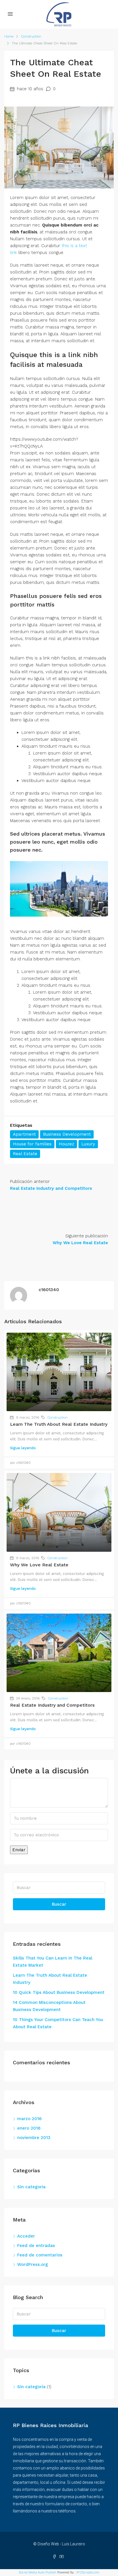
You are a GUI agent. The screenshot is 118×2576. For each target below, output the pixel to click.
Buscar (59, 1904)
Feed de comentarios (40, 2255)
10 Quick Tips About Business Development (59, 1992)
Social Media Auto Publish (38, 2572)
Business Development (67, 1134)
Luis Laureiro (73, 2544)
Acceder (26, 2236)
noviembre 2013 (34, 2138)
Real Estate (25, 1154)
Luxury (88, 1144)
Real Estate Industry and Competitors (52, 1705)
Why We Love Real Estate (39, 1565)
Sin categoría (31, 2187)
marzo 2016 (29, 2119)
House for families (32, 1144)
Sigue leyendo (23, 1448)
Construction (31, 36)
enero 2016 (29, 2128)
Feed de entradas (36, 2246)
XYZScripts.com (88, 2572)
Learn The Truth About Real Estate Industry (59, 1424)
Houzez (66, 1144)
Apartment (24, 1134)
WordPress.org (33, 2264)
